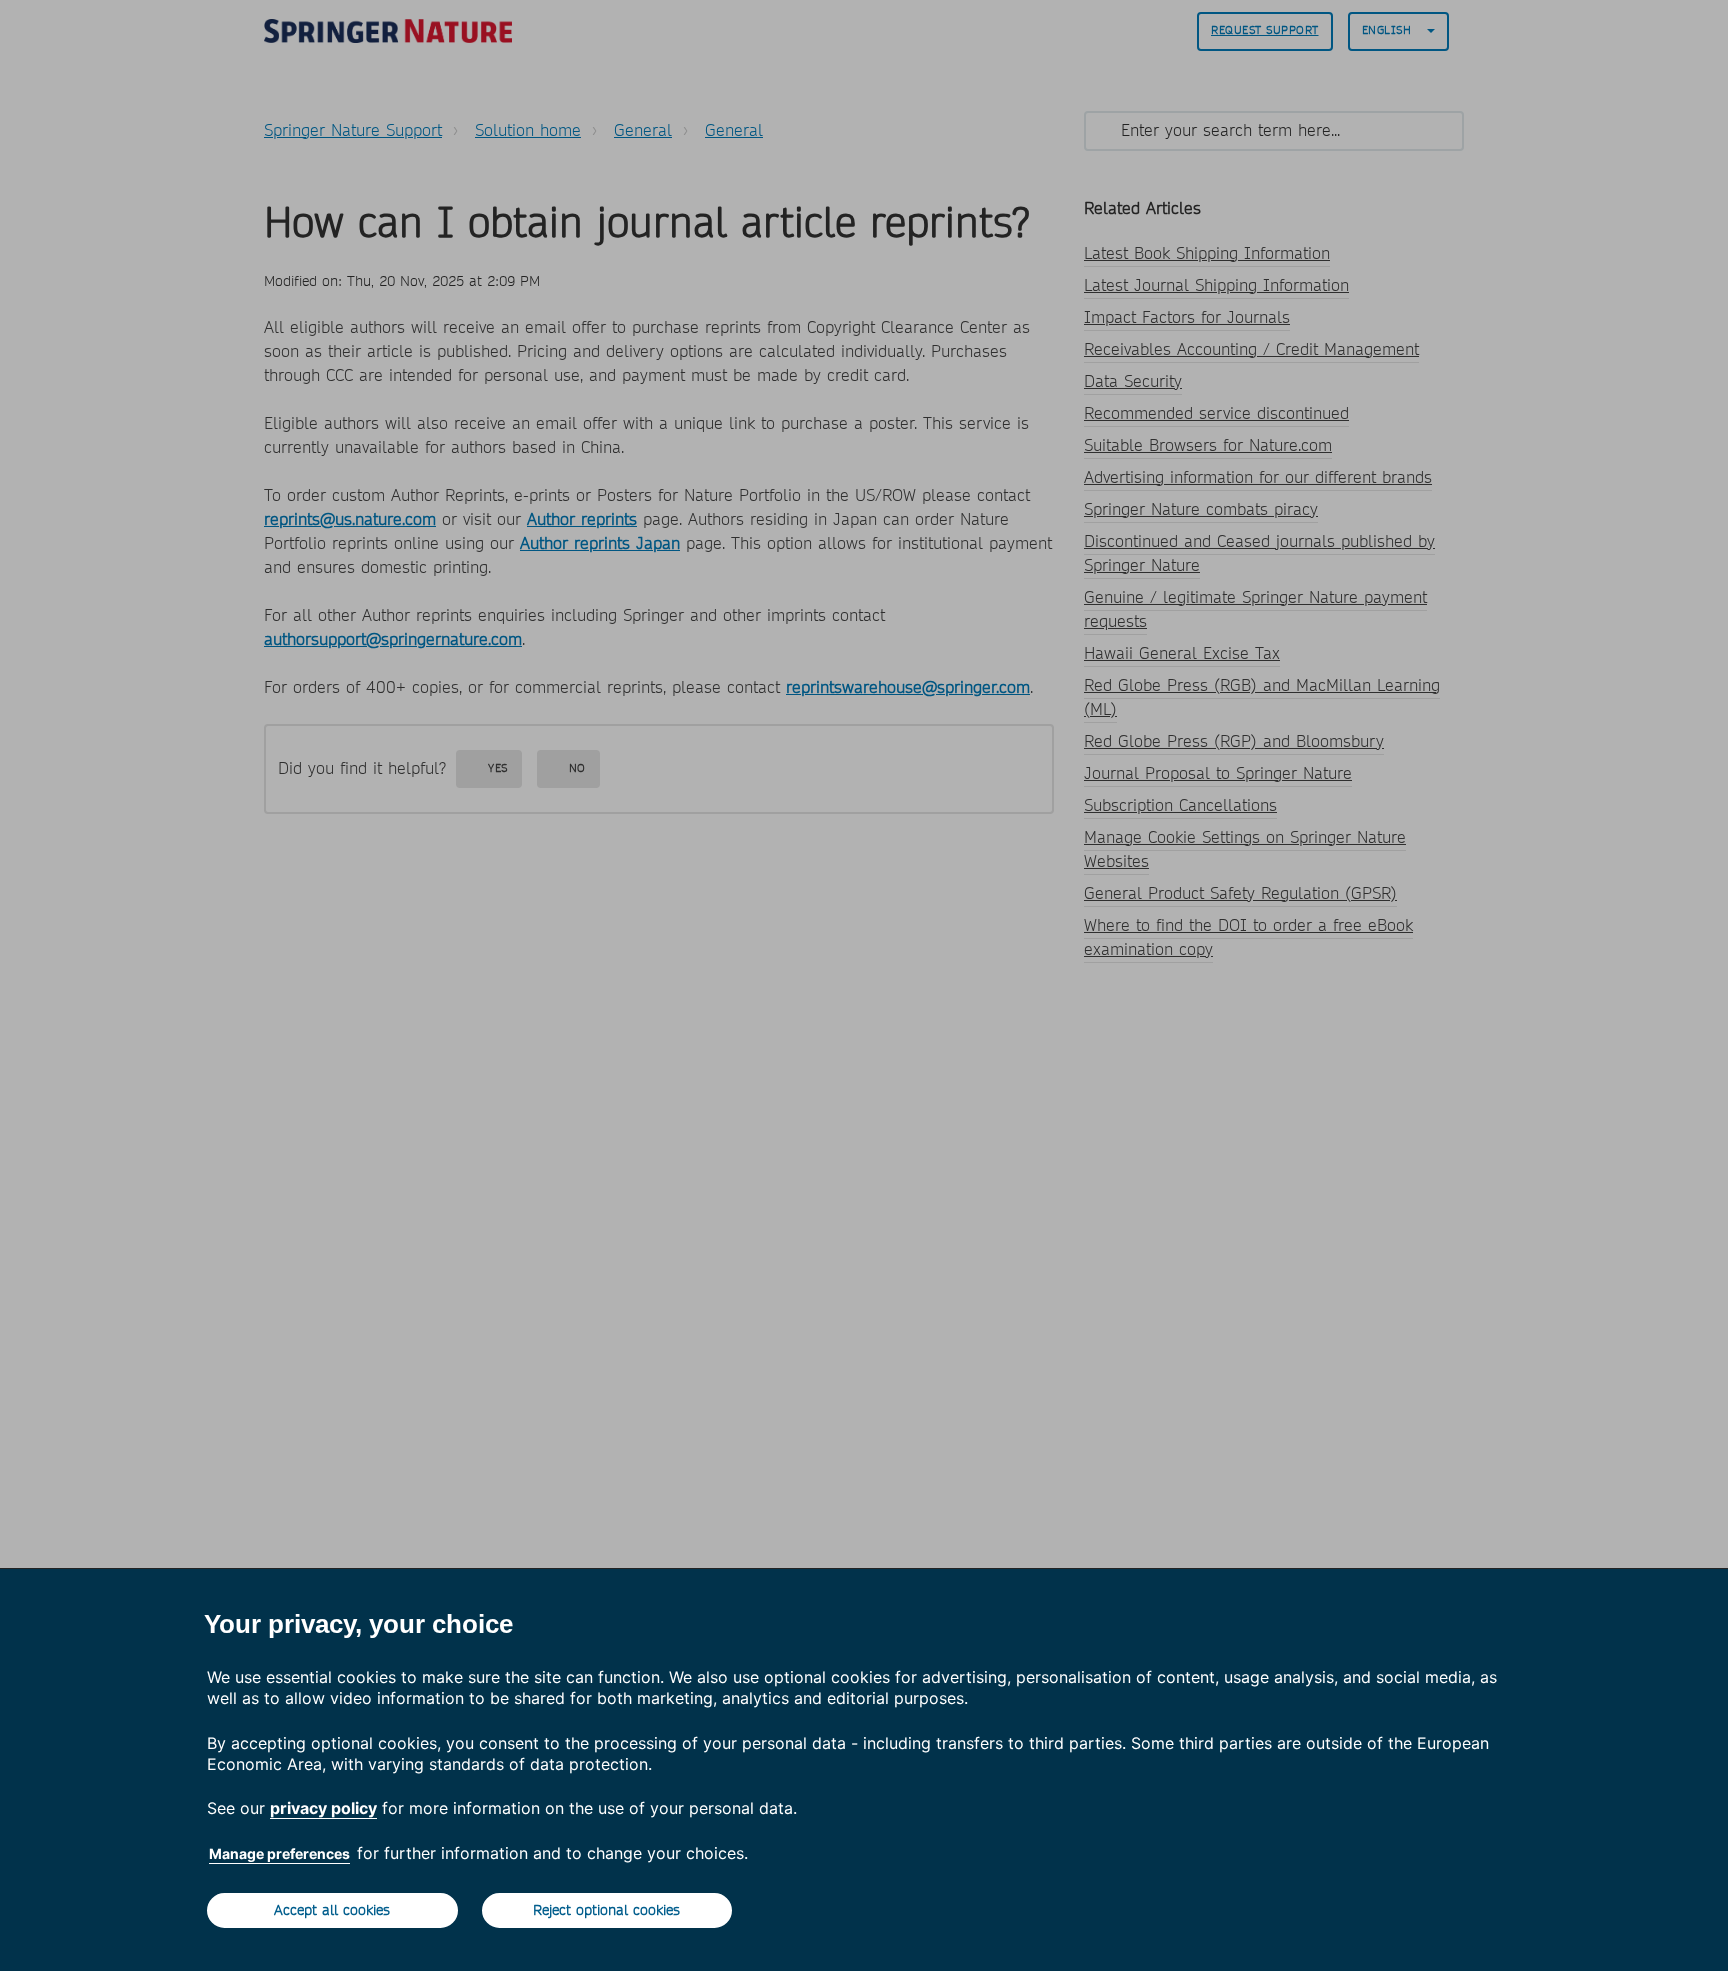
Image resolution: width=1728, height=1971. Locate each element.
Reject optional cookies (606, 1910)
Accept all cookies (332, 1910)
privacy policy (323, 1808)
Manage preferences (279, 1853)
